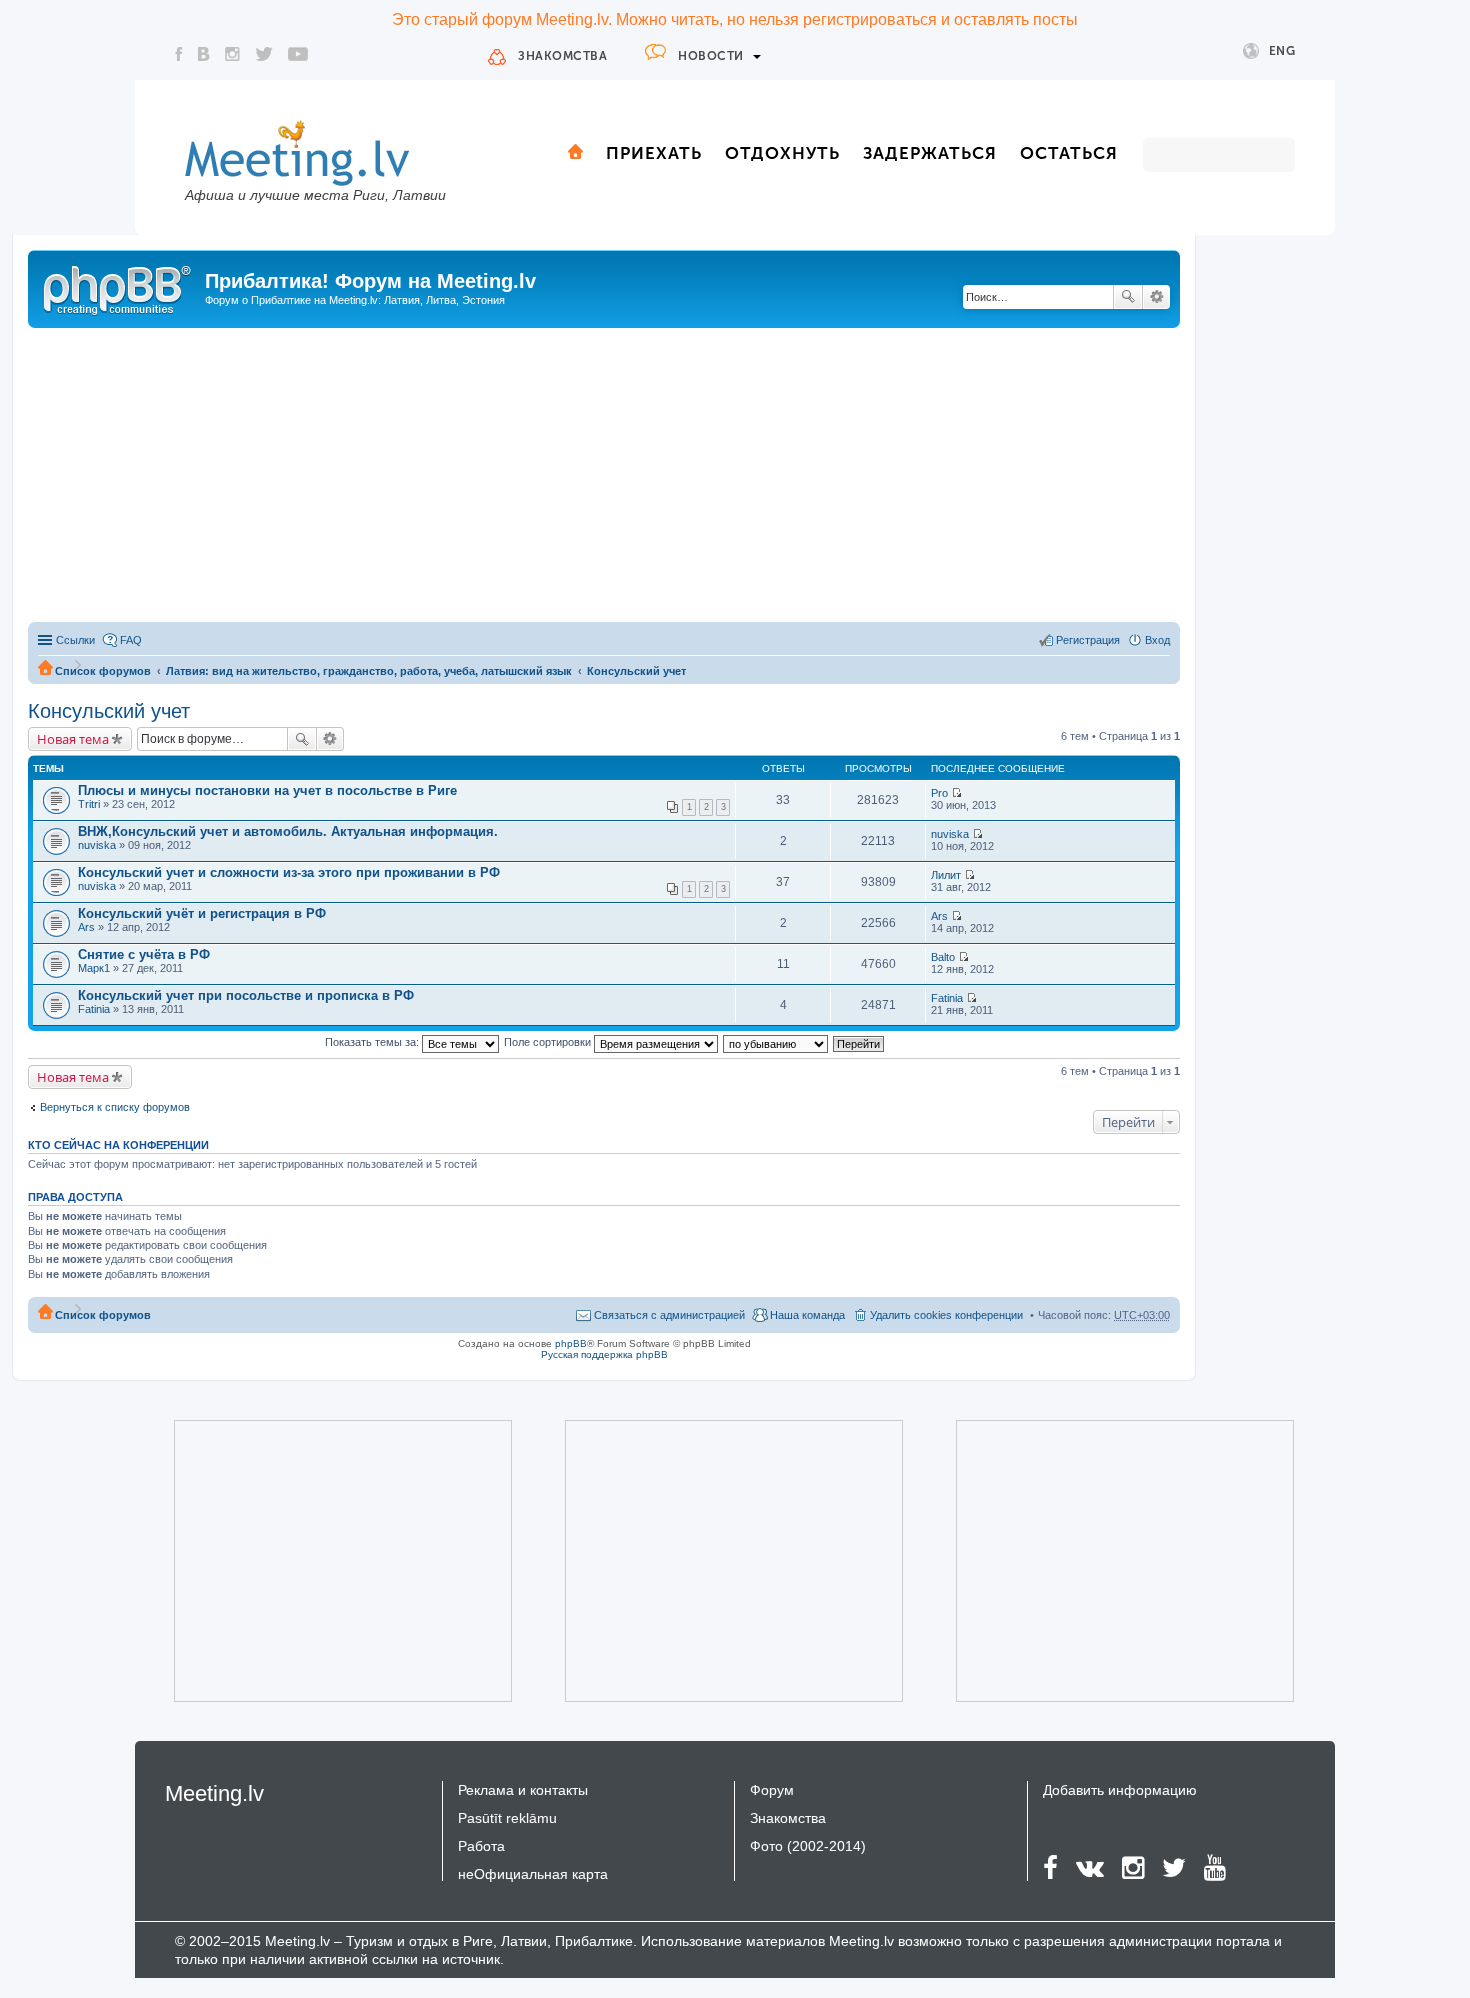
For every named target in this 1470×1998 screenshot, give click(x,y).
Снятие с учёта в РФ (144, 954)
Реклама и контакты (523, 1790)
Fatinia (94, 1009)
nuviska (97, 845)
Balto (943, 957)
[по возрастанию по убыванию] (776, 1042)
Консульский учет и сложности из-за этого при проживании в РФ (289, 872)
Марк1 (94, 968)
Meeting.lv (214, 1793)
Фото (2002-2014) (808, 1846)
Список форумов (103, 671)
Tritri (89, 804)
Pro (939, 793)
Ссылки (75, 640)
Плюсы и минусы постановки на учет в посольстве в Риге (267, 790)
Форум (772, 1790)
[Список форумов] (119, 287)
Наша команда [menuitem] (807, 1315)
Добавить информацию (1120, 1790)
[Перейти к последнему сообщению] (956, 793)
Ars (86, 927)
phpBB (571, 1343)
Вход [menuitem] (1157, 640)
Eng (1282, 51)
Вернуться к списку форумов (115, 1107)
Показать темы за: (373, 1042)
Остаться (1069, 153)
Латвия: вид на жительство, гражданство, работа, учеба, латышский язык (369, 671)
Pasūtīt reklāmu (507, 1818)
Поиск (1128, 297)
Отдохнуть (782, 153)
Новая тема (73, 739)
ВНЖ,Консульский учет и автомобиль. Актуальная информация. (288, 831)
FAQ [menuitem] (131, 640)
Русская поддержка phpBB (604, 1354)
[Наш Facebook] (179, 54)
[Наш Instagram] (232, 54)
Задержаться (930, 153)
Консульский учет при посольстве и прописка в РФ (246, 995)
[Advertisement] (604, 478)
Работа (481, 1846)
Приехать (654, 153)
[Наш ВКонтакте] (204, 54)
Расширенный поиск (1156, 297)
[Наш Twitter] (264, 54)
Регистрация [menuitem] (1088, 640)
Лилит (946, 875)
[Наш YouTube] (298, 54)
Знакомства (562, 56)
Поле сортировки (549, 1042)
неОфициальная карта (533, 1874)
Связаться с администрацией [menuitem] (669, 1315)
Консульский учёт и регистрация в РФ (202, 913)
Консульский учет (636, 671)
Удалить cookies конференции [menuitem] (946, 1315)
